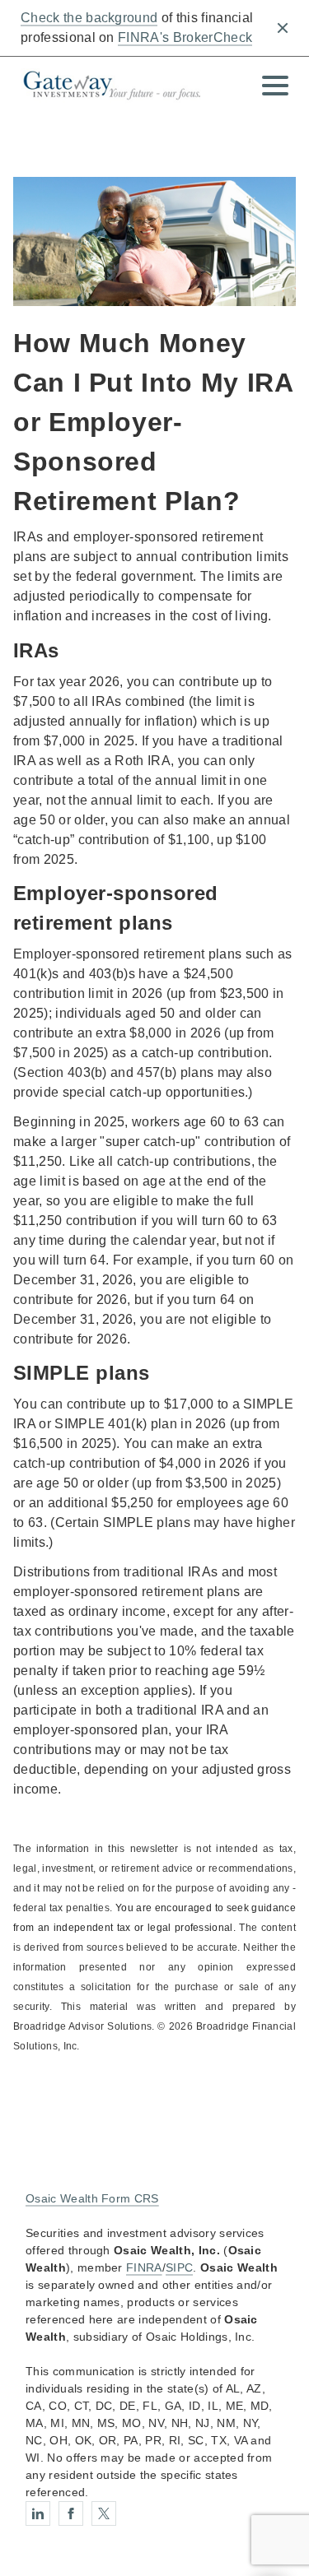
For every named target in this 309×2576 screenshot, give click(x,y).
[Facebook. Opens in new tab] (71, 2513)
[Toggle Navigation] (275, 86)
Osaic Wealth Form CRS (92, 2198)
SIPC (179, 2267)
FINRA (144, 2267)
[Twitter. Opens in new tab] (104, 2513)
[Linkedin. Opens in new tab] (38, 2513)
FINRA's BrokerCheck (185, 37)
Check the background (89, 18)
